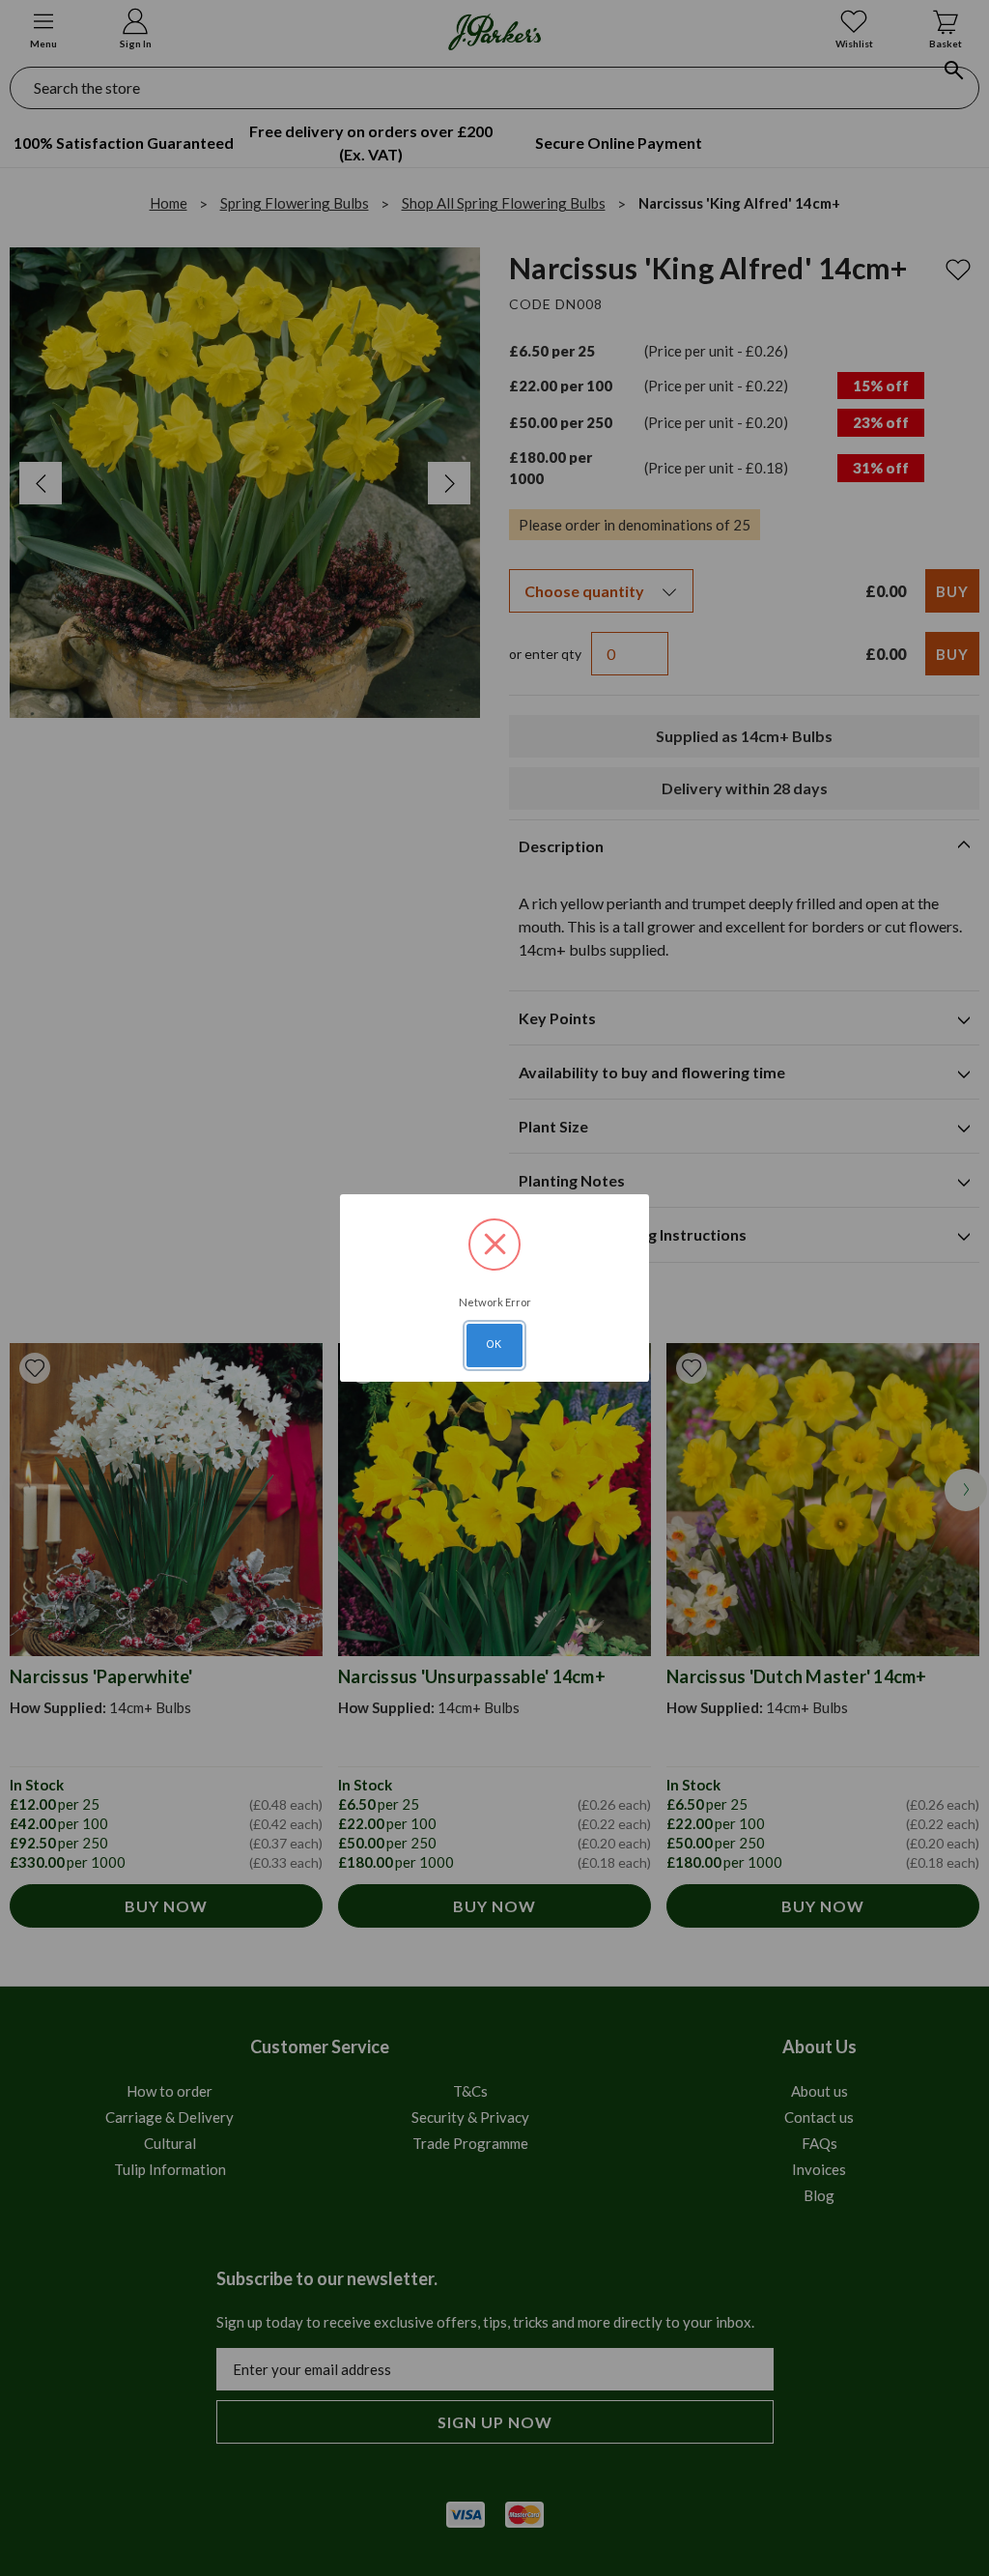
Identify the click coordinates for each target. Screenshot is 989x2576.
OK (494, 1344)
